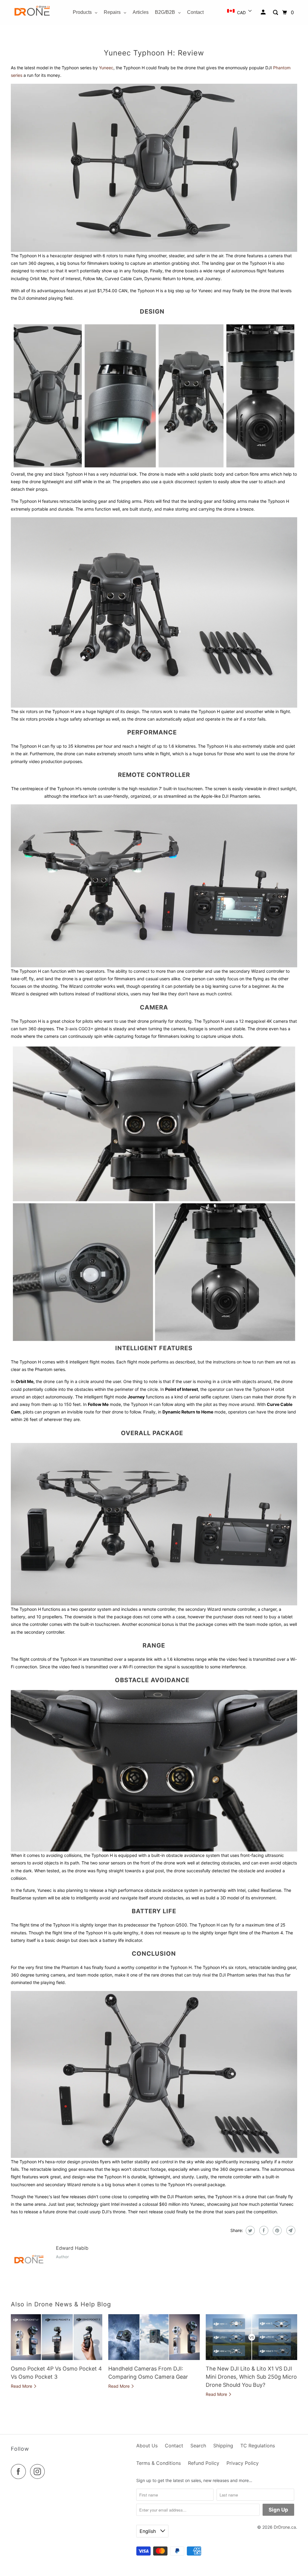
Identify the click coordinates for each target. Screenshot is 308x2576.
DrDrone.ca (285, 2527)
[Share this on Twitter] (249, 2230)
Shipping (223, 2446)
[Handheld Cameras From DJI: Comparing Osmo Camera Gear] (154, 2337)
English (148, 2531)
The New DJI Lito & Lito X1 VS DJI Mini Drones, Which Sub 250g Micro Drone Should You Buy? (251, 2377)
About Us (147, 2446)
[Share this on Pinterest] (277, 2230)
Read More (22, 2386)
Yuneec (106, 68)
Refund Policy (204, 2463)
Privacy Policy (243, 2463)
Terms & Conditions (159, 2463)
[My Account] (264, 12)
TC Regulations (258, 2446)
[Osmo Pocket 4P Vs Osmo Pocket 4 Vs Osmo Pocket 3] (57, 2337)
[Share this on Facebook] (263, 2230)
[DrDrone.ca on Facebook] (20, 2471)
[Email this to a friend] (290, 2230)
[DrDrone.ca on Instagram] (39, 2471)
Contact (174, 2446)
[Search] (276, 13)
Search (198, 2446)
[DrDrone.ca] (32, 13)
